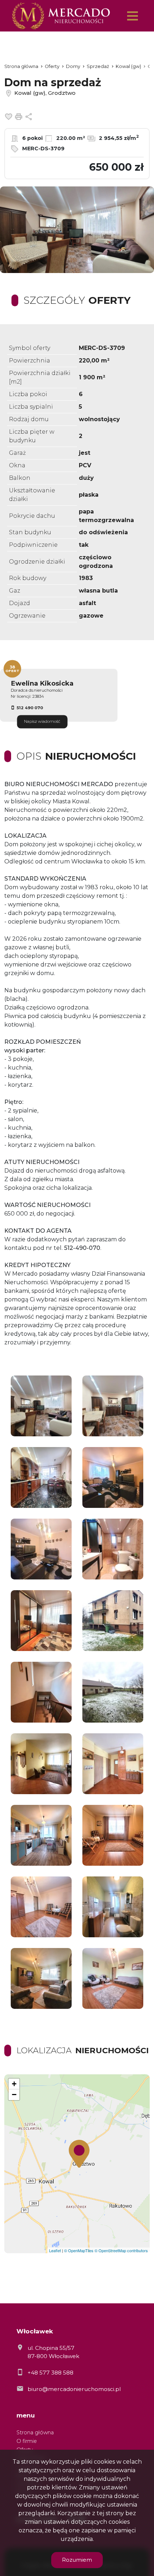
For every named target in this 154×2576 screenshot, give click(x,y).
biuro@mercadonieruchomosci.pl (74, 2389)
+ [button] (14, 2084)
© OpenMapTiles (79, 2250)
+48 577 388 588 (50, 2373)
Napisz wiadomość (42, 722)
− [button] (14, 2095)
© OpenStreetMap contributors (121, 2250)
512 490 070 (30, 708)
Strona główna (35, 2433)
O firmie (27, 2441)
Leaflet (55, 2250)
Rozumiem (77, 2560)
